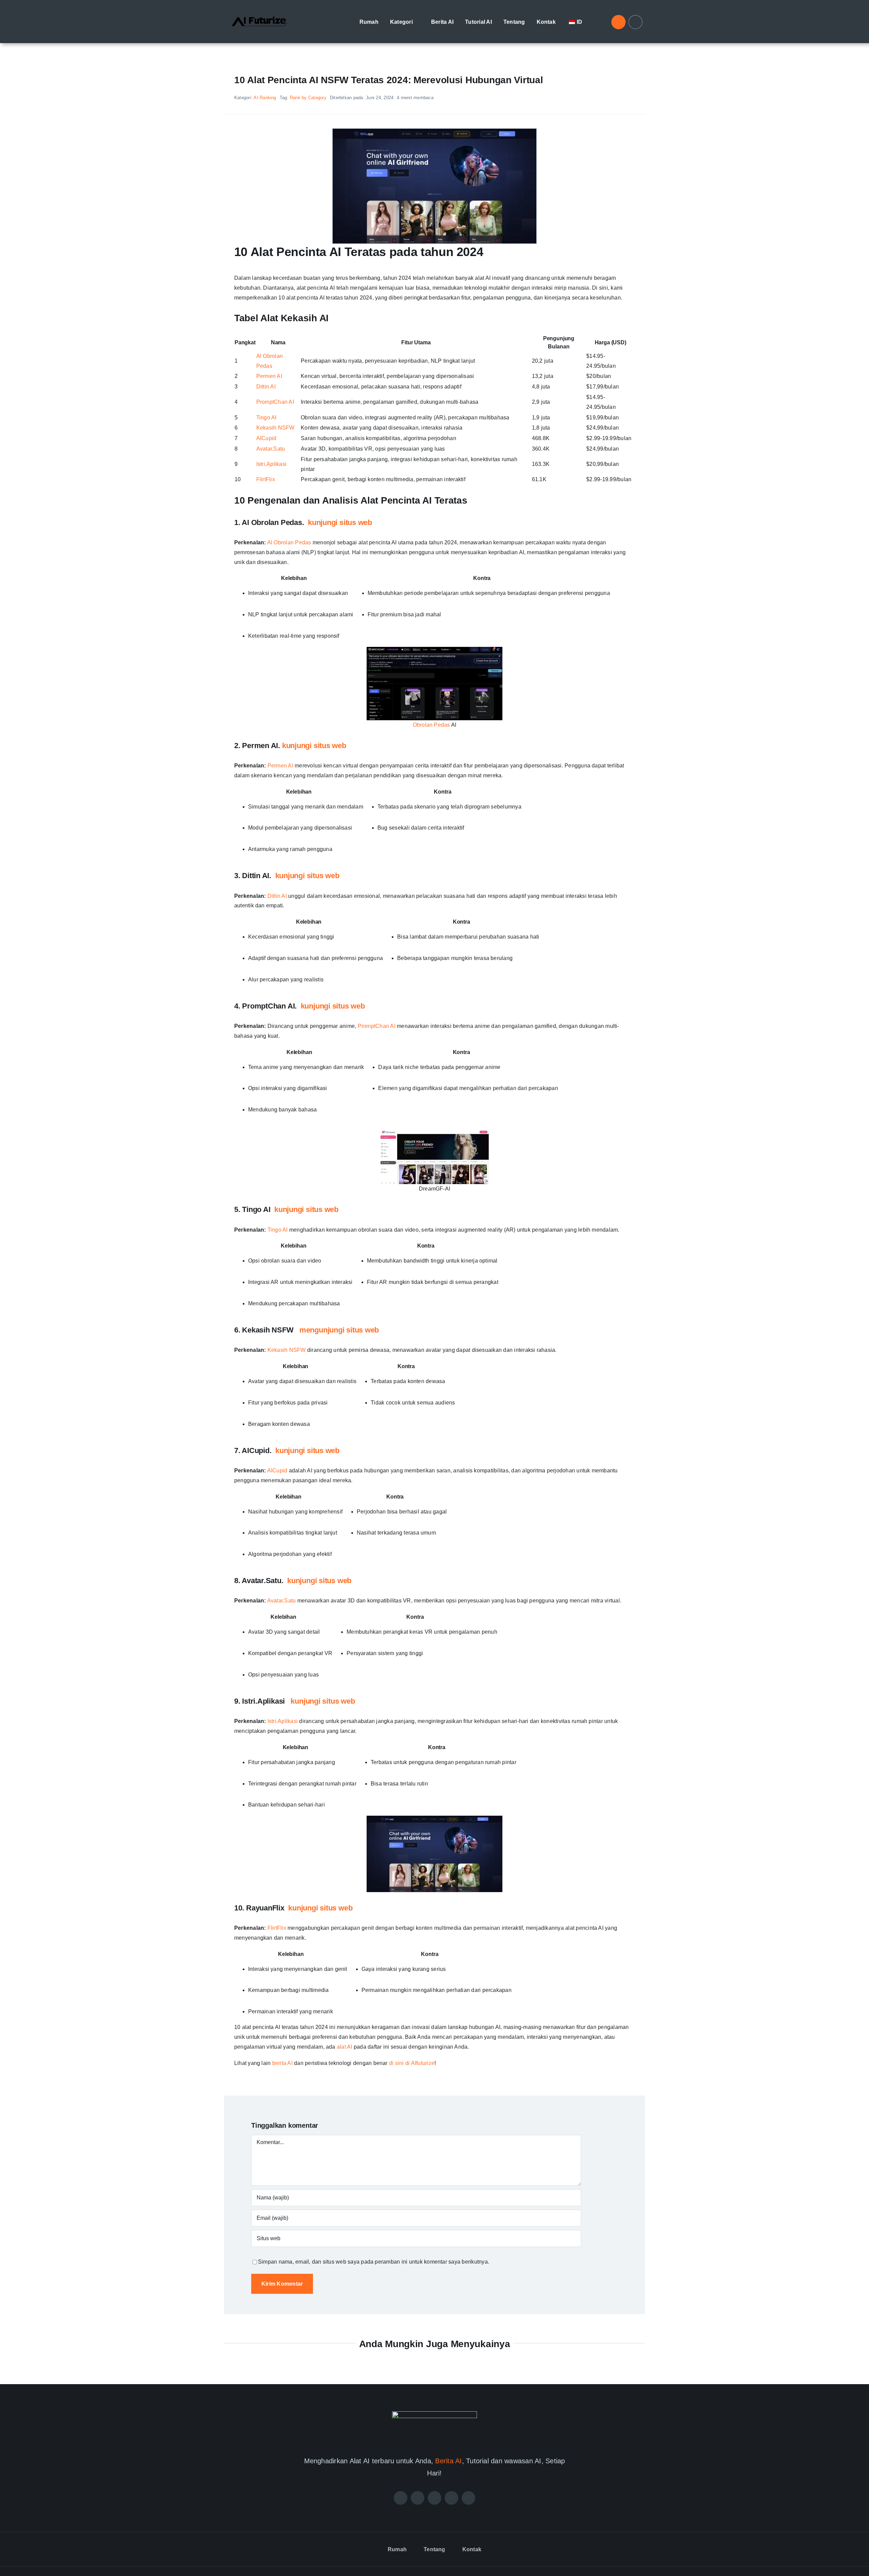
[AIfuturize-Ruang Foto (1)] (260, 11)
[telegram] (468, 2498)
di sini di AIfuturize (412, 2063)
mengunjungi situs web (339, 1330)
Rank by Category (308, 98)
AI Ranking (265, 98)
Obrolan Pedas (431, 725)
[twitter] (418, 2498)
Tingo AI (266, 418)
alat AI (345, 2047)
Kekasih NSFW (275, 428)
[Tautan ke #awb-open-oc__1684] (635, 22)
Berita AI (448, 2461)
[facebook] (401, 2498)
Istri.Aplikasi (271, 464)
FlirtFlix (266, 479)
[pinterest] (451, 2498)
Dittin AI (266, 387)
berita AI (282, 2063)
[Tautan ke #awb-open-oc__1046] (618, 22)
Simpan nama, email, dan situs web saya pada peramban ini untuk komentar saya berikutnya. (374, 2262)
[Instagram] (434, 2498)
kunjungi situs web (340, 522)
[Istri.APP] (434, 131)
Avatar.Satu (271, 449)
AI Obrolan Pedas (289, 542)
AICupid (266, 438)
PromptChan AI (275, 402)
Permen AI (269, 376)
